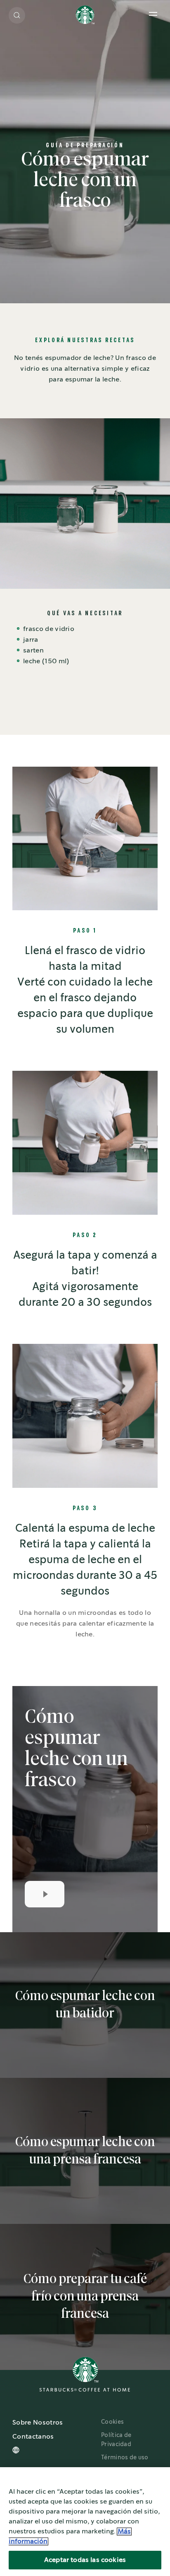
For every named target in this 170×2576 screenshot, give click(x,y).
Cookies (112, 2422)
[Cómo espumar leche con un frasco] (45, 1894)
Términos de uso (125, 2458)
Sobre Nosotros (38, 2423)
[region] (85, 2522)
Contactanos (33, 2437)
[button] (17, 15)
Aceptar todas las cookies (85, 2560)
